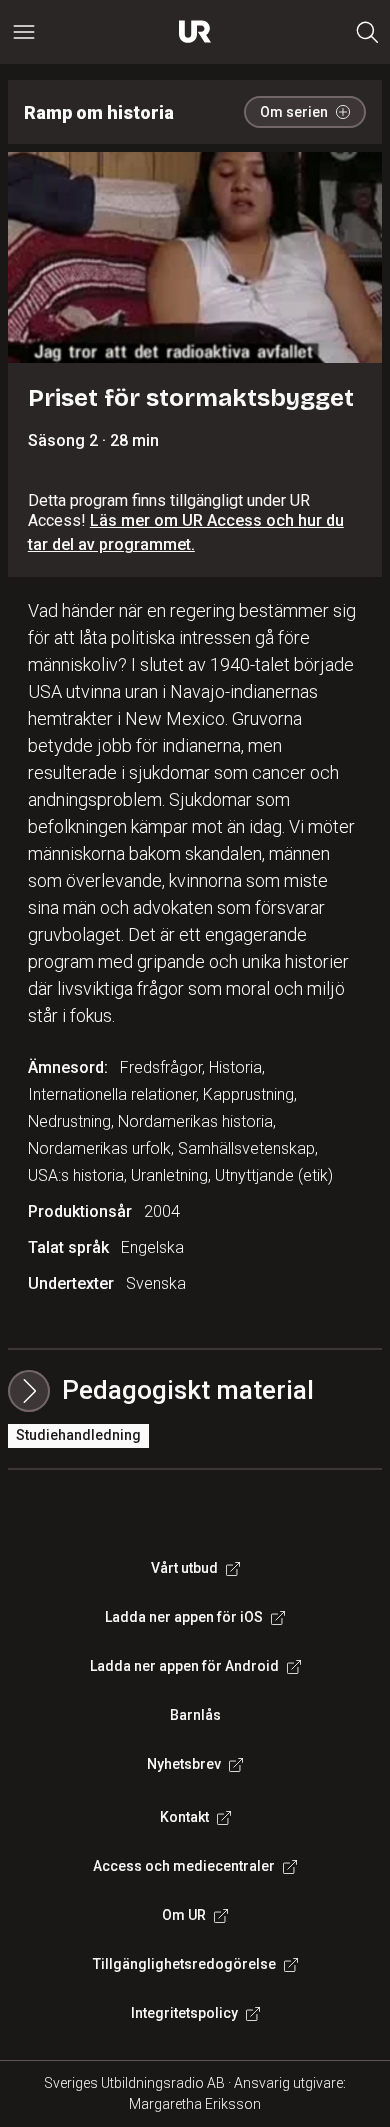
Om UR (184, 1915)
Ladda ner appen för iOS (184, 1617)
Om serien (294, 112)
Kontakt (184, 1817)
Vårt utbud (184, 1568)
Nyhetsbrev (184, 1764)
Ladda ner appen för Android (184, 1666)
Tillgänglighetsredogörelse (184, 1964)
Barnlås (195, 1715)
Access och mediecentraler (184, 1866)
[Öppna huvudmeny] (24, 32)
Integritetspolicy (184, 2013)
